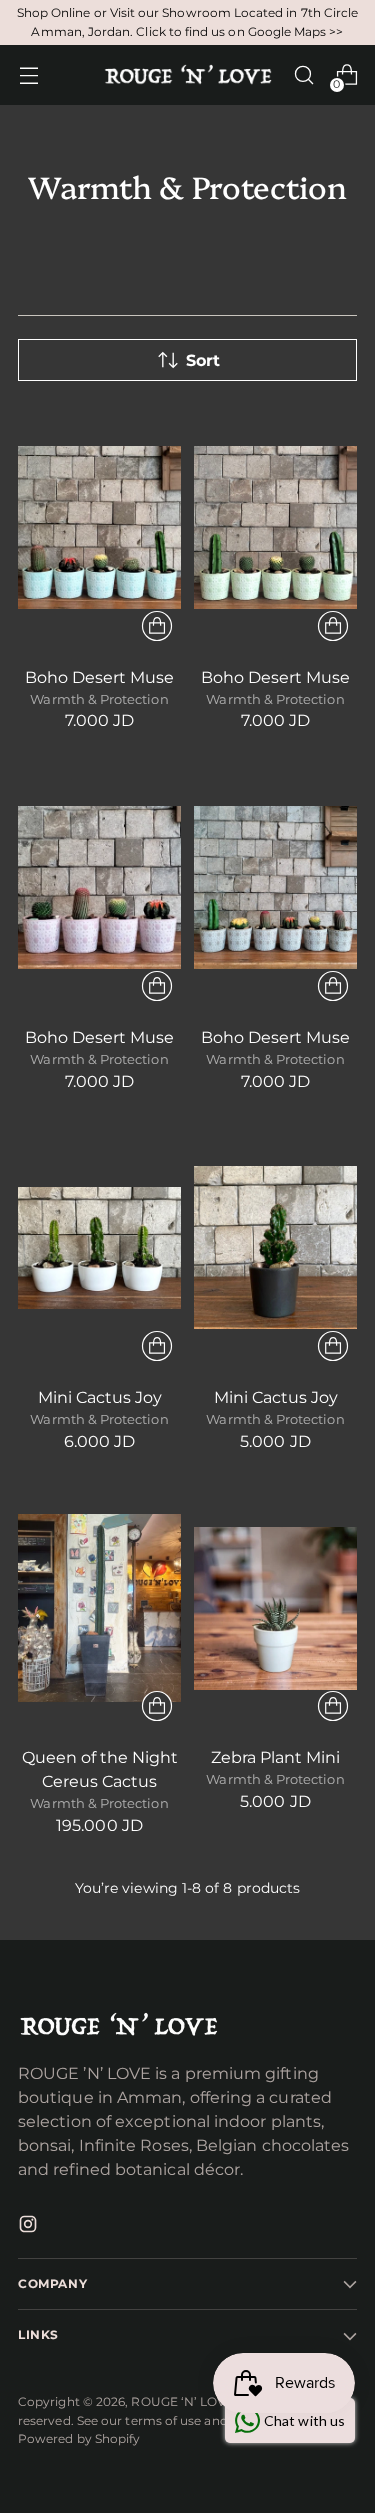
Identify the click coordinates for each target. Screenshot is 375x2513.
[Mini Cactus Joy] (99, 1248)
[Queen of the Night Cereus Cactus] (99, 1608)
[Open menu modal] (28, 75)
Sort (203, 360)
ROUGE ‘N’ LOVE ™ (189, 2401)
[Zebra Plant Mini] (275, 1608)
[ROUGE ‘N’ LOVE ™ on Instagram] (30, 2227)
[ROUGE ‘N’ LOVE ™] (188, 75)
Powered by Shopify (79, 2438)
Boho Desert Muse (99, 677)
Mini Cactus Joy (100, 1397)
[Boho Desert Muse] (99, 527)
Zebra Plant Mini (275, 1757)
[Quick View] (157, 626)
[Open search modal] (303, 75)
